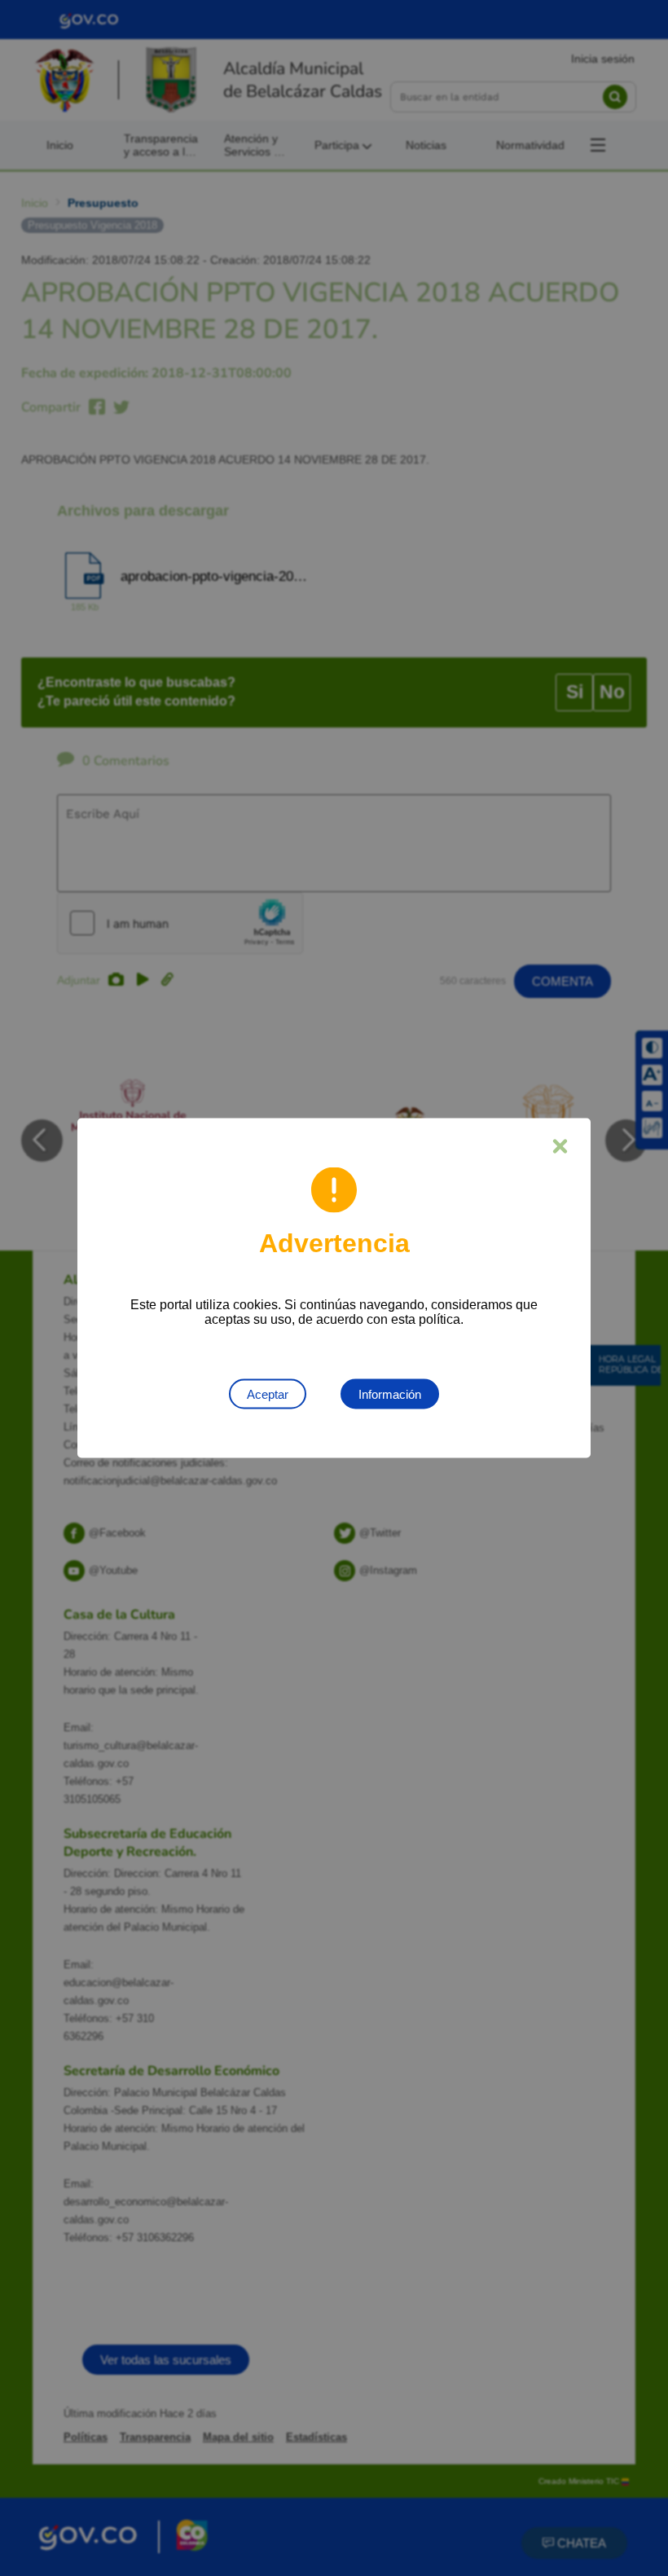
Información (390, 1394)
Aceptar (268, 1394)
